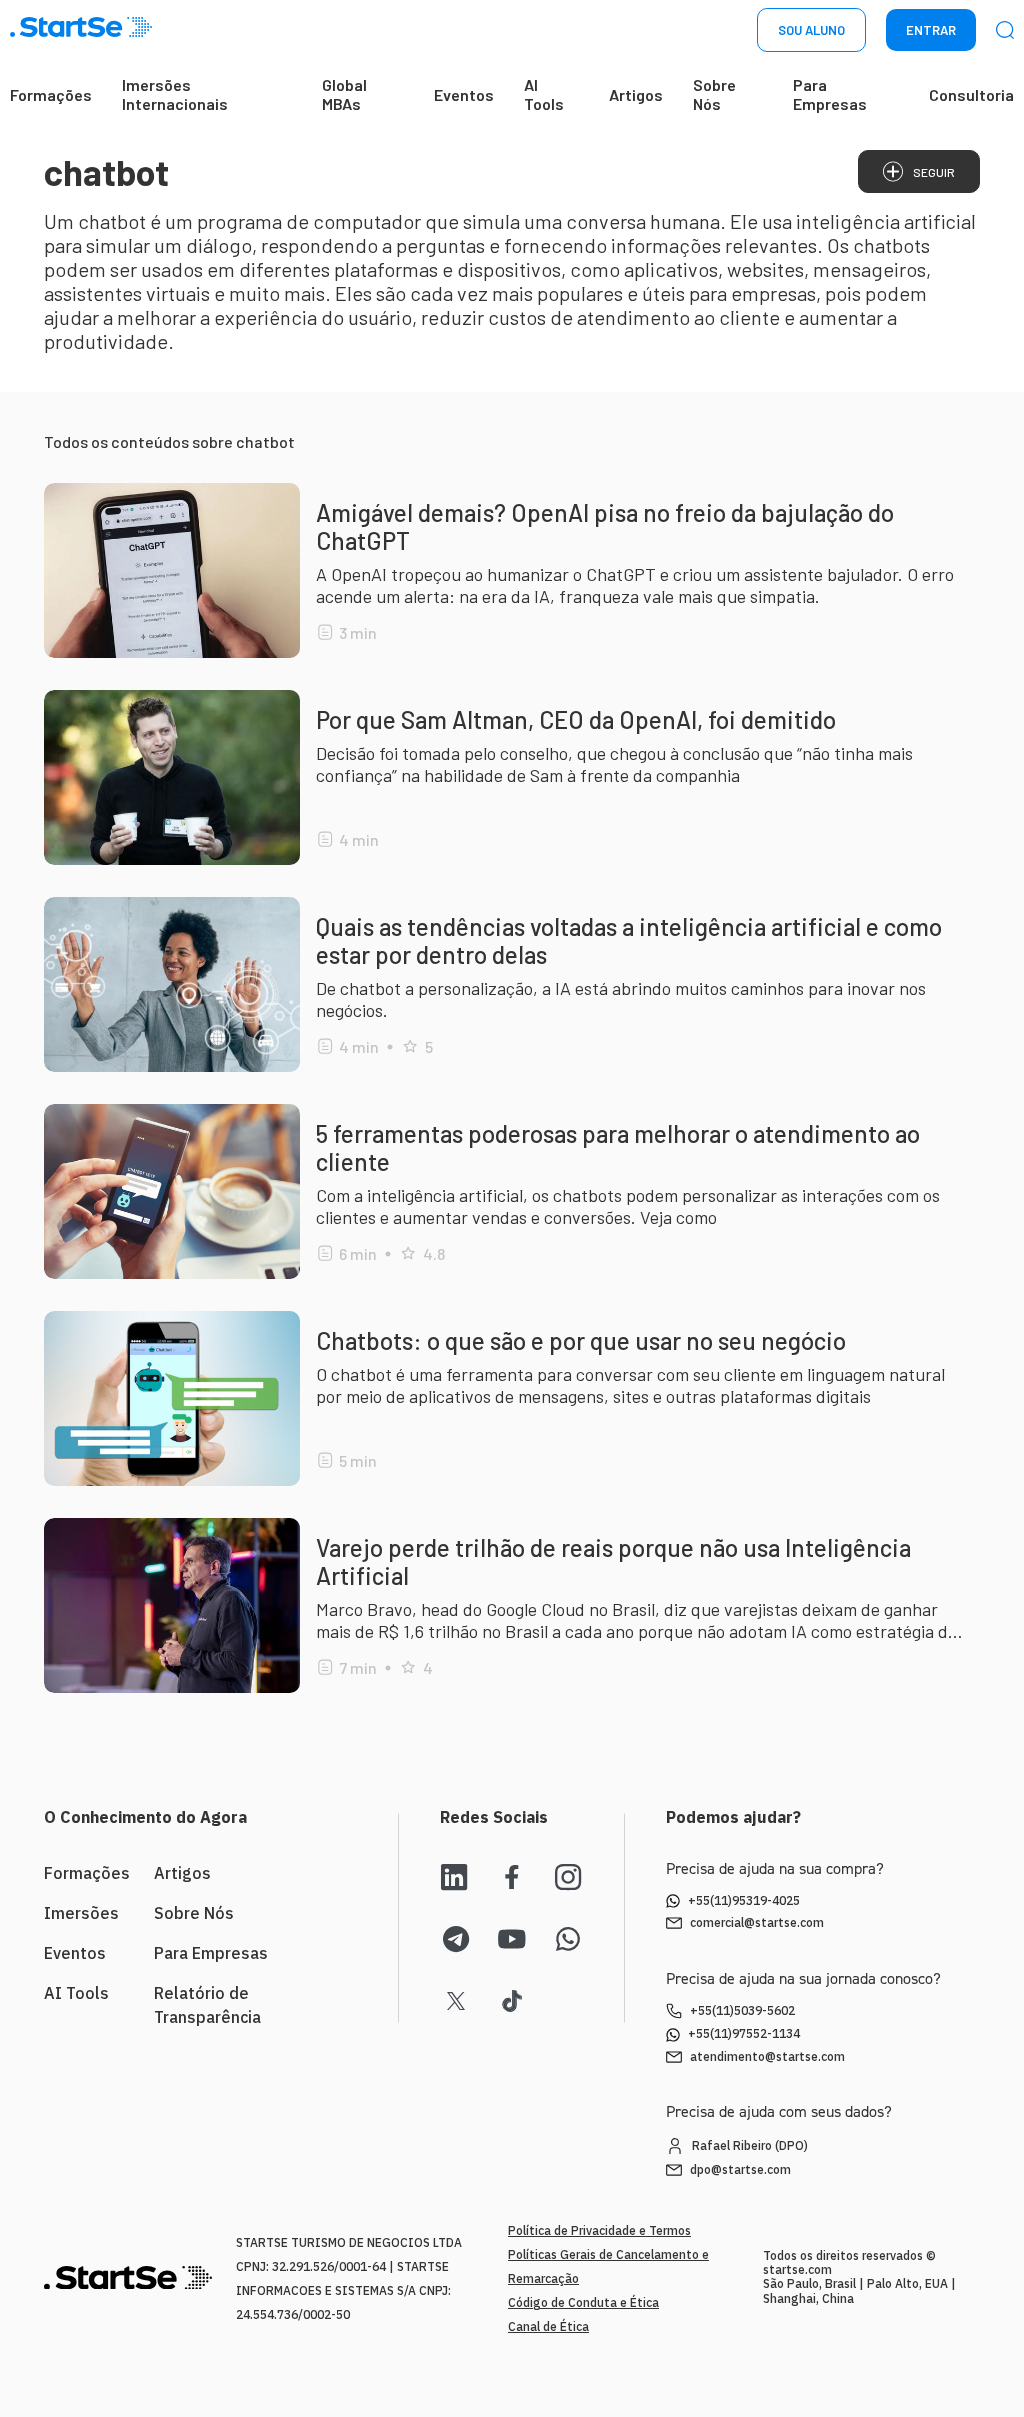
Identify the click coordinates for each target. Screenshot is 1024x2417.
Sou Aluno (811, 30)
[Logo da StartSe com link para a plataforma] (81, 30)
